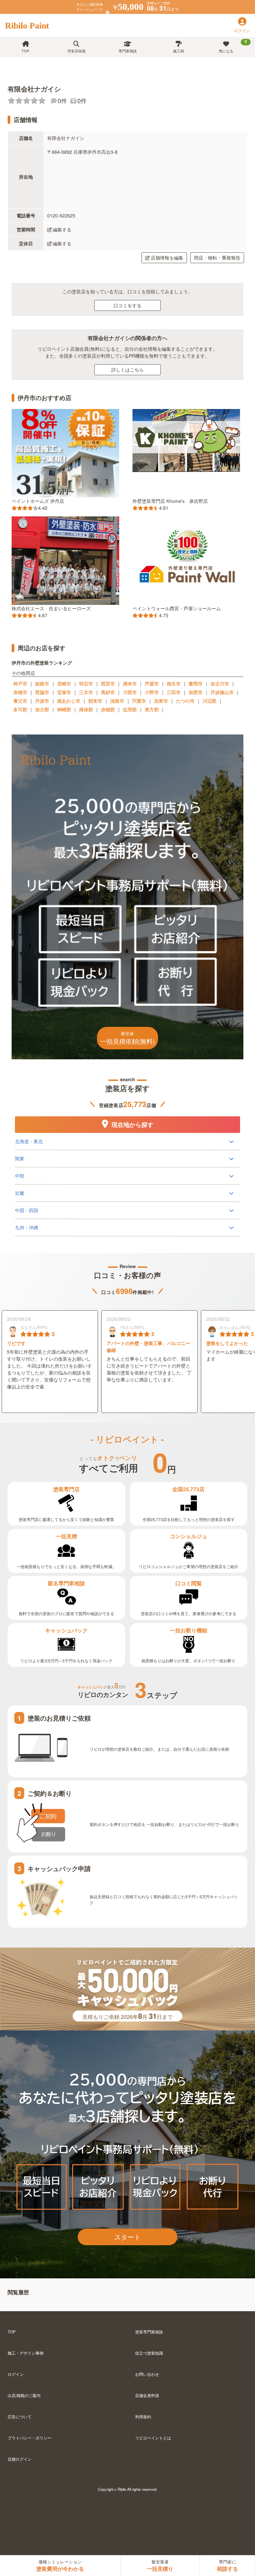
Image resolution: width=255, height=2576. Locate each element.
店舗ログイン (20, 2459)
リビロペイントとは (153, 2438)
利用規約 (143, 2416)
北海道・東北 (29, 1141)
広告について (20, 2416)
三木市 (86, 692)
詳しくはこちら (127, 370)
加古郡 (42, 709)
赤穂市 (20, 692)
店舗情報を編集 (167, 258)
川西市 (130, 692)
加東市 (161, 701)
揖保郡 (86, 709)
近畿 (20, 1193)
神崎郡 (64, 709)
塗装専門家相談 (149, 2332)
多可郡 (20, 709)
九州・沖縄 (27, 1227)
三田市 (174, 692)
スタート (127, 2237)
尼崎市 (64, 683)
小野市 (152, 692)
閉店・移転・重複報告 (217, 258)
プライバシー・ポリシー (30, 2438)
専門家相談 (128, 51)
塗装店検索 (77, 51)
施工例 (178, 51)
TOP (25, 51)
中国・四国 (27, 1210)
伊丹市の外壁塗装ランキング (42, 663)
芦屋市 (152, 683)
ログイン (16, 2374)
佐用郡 (130, 709)
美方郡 (152, 709)
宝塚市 (64, 692)
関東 (20, 1158)
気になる (233, 46)
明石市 (86, 683)
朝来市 (95, 701)
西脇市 (42, 692)
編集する (62, 229)
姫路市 (42, 683)
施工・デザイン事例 (26, 2353)
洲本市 (130, 683)
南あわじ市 (69, 701)
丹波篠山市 (222, 692)
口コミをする (127, 305)
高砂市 (108, 692)
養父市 (20, 701)
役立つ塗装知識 (149, 2353)
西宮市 (108, 683)
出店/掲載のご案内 (24, 2395)
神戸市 (20, 683)
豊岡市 (196, 683)
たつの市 (185, 701)
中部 (20, 1176)
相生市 (174, 683)
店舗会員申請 (147, 2395)
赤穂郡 (108, 709)
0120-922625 (61, 215)
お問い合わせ (147, 2374)
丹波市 (42, 701)
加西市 (196, 692)
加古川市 (220, 683)
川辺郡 (210, 701)
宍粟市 (139, 701)
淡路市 (117, 701)
